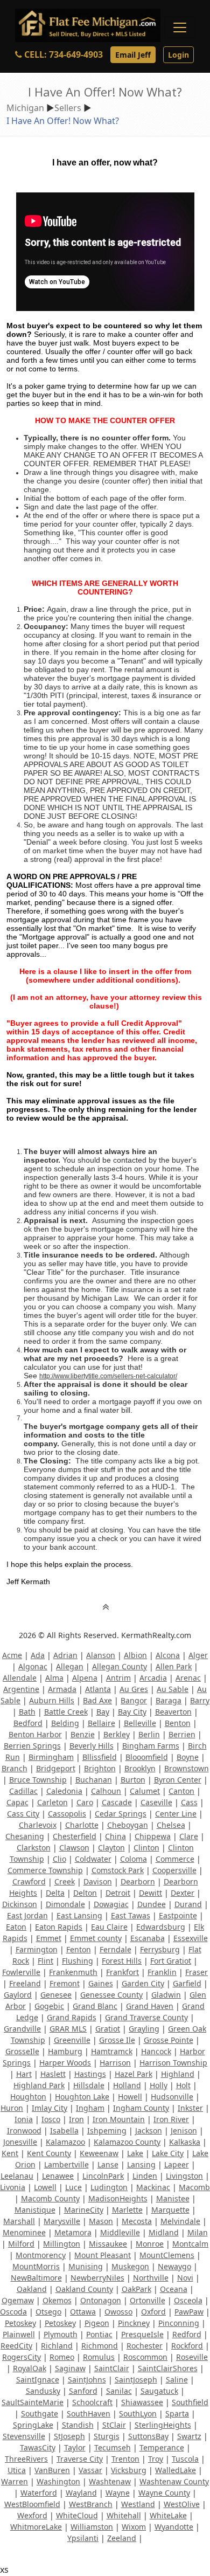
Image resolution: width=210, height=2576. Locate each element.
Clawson (74, 1848)
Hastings (90, 2074)
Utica (17, 2470)
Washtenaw (110, 2481)
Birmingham (51, 1757)
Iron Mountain (119, 2119)
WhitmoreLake (36, 2527)
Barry (200, 1700)
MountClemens (167, 2255)
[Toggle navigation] (180, 27)
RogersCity (22, 2357)
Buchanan (94, 1780)
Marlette (127, 2210)
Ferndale (115, 1949)
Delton (85, 1893)
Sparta (177, 2413)
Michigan (25, 108)
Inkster (190, 2108)
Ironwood (24, 2130)
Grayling (144, 2029)
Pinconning (179, 2323)
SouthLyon (138, 2413)
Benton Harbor (35, 1734)
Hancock (156, 2051)
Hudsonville (172, 2097)
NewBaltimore (36, 2278)
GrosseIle (22, 2051)
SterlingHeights (163, 2425)
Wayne (118, 2493)
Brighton (100, 1768)
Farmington (37, 1949)
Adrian (65, 1655)
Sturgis (107, 2436)
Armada (62, 1689)
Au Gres (134, 1689)
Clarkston (34, 1848)
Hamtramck (112, 2051)
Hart (24, 2074)
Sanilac (119, 2391)
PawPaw (189, 2312)
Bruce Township (38, 1780)
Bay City (132, 1712)
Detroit (118, 1893)
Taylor (75, 2447)
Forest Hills (122, 1961)
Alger (198, 1655)
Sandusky (43, 2391)
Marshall (19, 2221)
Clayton (111, 1848)
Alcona (168, 1655)
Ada (38, 1655)
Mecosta (137, 2221)
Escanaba (148, 1938)
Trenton (125, 2459)
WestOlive (182, 2504)
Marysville (62, 2221)
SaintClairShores (168, 2368)
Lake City (168, 2153)
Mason (101, 2221)
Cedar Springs (121, 1814)
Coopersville (174, 1870)
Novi (185, 2278)
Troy (156, 2459)
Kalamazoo (65, 2142)
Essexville (191, 1938)
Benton (178, 1723)
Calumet (145, 1791)
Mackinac (153, 2187)
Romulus (99, 2357)
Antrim (118, 1678)
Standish (78, 2425)
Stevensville (24, 2436)
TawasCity (38, 2447)
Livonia (13, 2187)
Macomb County (50, 2198)
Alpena (85, 1678)
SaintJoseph (136, 2380)
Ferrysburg (160, 1949)
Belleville (140, 1723)
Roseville (192, 2357)
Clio (59, 1859)
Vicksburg (129, 2470)
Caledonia (64, 1791)
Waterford (39, 2493)
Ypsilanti (83, 2538)
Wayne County (164, 2493)
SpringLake (33, 2425)
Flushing (78, 1961)
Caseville (156, 1802)
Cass (189, 1802)
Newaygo (174, 2266)
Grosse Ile (117, 2040)
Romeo (62, 2357)
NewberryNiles (97, 2278)
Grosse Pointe (169, 2040)
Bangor (134, 1700)
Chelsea (171, 1825)
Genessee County (111, 1995)
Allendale (20, 1678)
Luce (73, 2187)
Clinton (146, 1848)
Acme (12, 1655)
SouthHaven (89, 2413)
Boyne (188, 1757)
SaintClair (112, 2368)
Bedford (28, 1723)
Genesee (56, 1995)
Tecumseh (113, 2447)
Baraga (169, 1700)
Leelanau (17, 2176)
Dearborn (138, 1881)
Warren (15, 2481)
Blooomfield (147, 1757)
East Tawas (131, 1915)
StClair (114, 2425)
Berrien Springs (32, 1746)
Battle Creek (66, 1712)
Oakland (32, 2289)
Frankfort (122, 1972)
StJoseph (69, 2436)
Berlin (149, 1734)
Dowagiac (111, 1904)
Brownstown (187, 1768)
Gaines (101, 1983)
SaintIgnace (38, 2380)
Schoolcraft (92, 2402)
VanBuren (52, 2470)
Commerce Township (45, 1870)
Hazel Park (134, 2074)
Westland (138, 2504)
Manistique (35, 2210)
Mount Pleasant (103, 2255)
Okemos (57, 2300)
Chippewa (153, 1836)
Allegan (70, 1666)
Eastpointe (178, 1915)
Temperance (162, 2447)
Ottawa (83, 2312)
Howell (130, 2097)
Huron (12, 2108)
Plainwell (19, 2334)
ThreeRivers (26, 2459)
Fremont (65, 1983)
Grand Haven (150, 2006)
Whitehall (124, 2515)
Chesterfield (75, 1836)
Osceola (188, 2300)
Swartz (189, 2436)
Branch (15, 1768)
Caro (85, 1802)
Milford (21, 2244)
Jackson (149, 2130)
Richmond (100, 2346)
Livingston (184, 2176)
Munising (86, 2266)
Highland (178, 2074)
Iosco (51, 2119)
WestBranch (91, 2504)
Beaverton (173, 1712)
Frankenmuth (73, 1972)
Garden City (143, 1983)
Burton (133, 1780)
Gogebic (49, 2006)
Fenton (79, 1949)
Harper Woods (65, 2063)
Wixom (134, 2527)
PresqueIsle (142, 2334)
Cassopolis (67, 1814)
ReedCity (16, 2346)
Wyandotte (174, 2527)
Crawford (29, 1881)
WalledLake (176, 2470)
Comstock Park (118, 1870)
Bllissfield (100, 1757)
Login (178, 55)
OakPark (136, 2289)
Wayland (81, 2493)
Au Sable (173, 1689)
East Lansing (79, 1915)
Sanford (83, 2391)
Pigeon (97, 2323)
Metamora (73, 2232)
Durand (188, 1904)
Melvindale (180, 2221)
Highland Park (39, 2085)
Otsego (48, 2312)
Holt (183, 2085)
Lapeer (177, 2164)
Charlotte (82, 1825)
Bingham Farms (151, 1746)
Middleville (120, 2232)
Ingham (90, 2108)
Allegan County (120, 1666)
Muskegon (130, 2266)
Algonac (33, 1666)
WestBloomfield (32, 2504)
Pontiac (99, 2334)
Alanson (101, 1655)
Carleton (52, 1802)
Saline (177, 2380)
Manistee (173, 2198)
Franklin (162, 1972)
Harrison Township (173, 2063)
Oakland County (84, 2289)
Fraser (197, 1972)
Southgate (40, 2413)
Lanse (108, 2164)
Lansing (141, 2164)
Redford (187, 2334)
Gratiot (108, 2029)
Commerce (175, 1859)
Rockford (187, 2346)
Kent (10, 2153)
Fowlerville (21, 1972)
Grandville (22, 2029)
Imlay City (50, 2108)
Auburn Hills (52, 1700)
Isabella (64, 2130)
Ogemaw (18, 2300)
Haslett (53, 2074)
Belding (65, 1723)
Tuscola (185, 2459)
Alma (54, 1678)
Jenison (184, 2130)
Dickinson (20, 1904)
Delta (55, 1893)
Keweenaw (99, 2153)
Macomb (194, 2187)
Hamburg (65, 2051)
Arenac (188, 1678)
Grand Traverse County (146, 2017)
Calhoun (106, 1791)
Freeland (25, 1983)
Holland (127, 2085)
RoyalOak (30, 2368)
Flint (45, 1961)
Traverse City (80, 2459)
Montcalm (190, 2244)
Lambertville (66, 2164)
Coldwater (93, 1859)
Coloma (134, 1859)
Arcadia (153, 1678)
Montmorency (41, 2255)
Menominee (24, 2232)
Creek (65, 1881)
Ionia (24, 2119)
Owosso (118, 2312)
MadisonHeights (118, 2198)
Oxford (153, 2312)
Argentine (21, 1689)
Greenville (72, 2040)
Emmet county (96, 1938)
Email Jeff (133, 55)
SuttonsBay (148, 2436)
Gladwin (166, 1995)
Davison (98, 1881)
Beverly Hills (92, 1746)
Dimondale (65, 1904)
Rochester (145, 2346)
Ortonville (148, 2300)
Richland (57, 2346)
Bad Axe (97, 1700)
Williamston (92, 2527)
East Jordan (27, 1915)
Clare (189, 1836)
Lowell (45, 2187)
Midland (164, 2232)
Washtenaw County (174, 2481)
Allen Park (174, 1666)
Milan (198, 2232)
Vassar (90, 2470)
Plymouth (61, 2334)
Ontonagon (101, 2300)
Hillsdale (89, 2085)
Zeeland (122, 2538)
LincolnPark (103, 2176)
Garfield (187, 1983)
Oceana (174, 2289)
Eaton (16, 1927)
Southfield (190, 2402)
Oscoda (13, 2312)
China (115, 1836)
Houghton (28, 2097)
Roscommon (145, 2357)
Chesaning (25, 1836)
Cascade (117, 1802)
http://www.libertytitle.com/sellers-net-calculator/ (108, 1376)
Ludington (109, 2187)
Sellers (68, 108)
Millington (62, 2244)
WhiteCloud (77, 2515)
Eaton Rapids (59, 1927)
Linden (145, 2176)
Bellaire (101, 1723)
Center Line (176, 1814)
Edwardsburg (161, 1927)
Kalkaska (185, 2142)
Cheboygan (128, 1825)
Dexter (183, 1893)
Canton (181, 1791)
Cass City (23, 1814)
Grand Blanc (95, 2006)
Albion (135, 1655)
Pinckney (134, 2323)
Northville (151, 2278)
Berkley (117, 1734)
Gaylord (18, 1995)
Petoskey (20, 2323)
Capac (17, 1802)
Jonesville (20, 2142)
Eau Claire (109, 1927)
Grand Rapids (72, 2017)
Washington (58, 2481)
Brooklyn (140, 1768)
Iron (76, 2119)
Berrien (182, 1734)
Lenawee (58, 2176)
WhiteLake (168, 2515)
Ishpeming (107, 2130)
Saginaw (70, 2368)
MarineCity (84, 2210)
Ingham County (141, 2108)
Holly (159, 2085)
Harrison (115, 2063)
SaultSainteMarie (33, 2402)
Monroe (150, 2244)
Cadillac (23, 1791)
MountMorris (36, 2266)
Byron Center (178, 1780)
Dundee (152, 1904)
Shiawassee (142, 2402)
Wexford (32, 2515)
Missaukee (108, 2244)
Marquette (170, 2210)
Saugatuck (159, 2391)
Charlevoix (38, 1825)
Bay (103, 1712)
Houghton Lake (82, 2097)
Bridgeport (56, 1768)
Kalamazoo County (127, 2142)
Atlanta (98, 1689)
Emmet (49, 1938)
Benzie (83, 1734)
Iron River (171, 2119)
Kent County (49, 2153)
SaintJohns (87, 2380)
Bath (27, 1712)
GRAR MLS (68, 2029)
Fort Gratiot (171, 1961)
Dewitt (150, 1893)
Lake (135, 2153)
